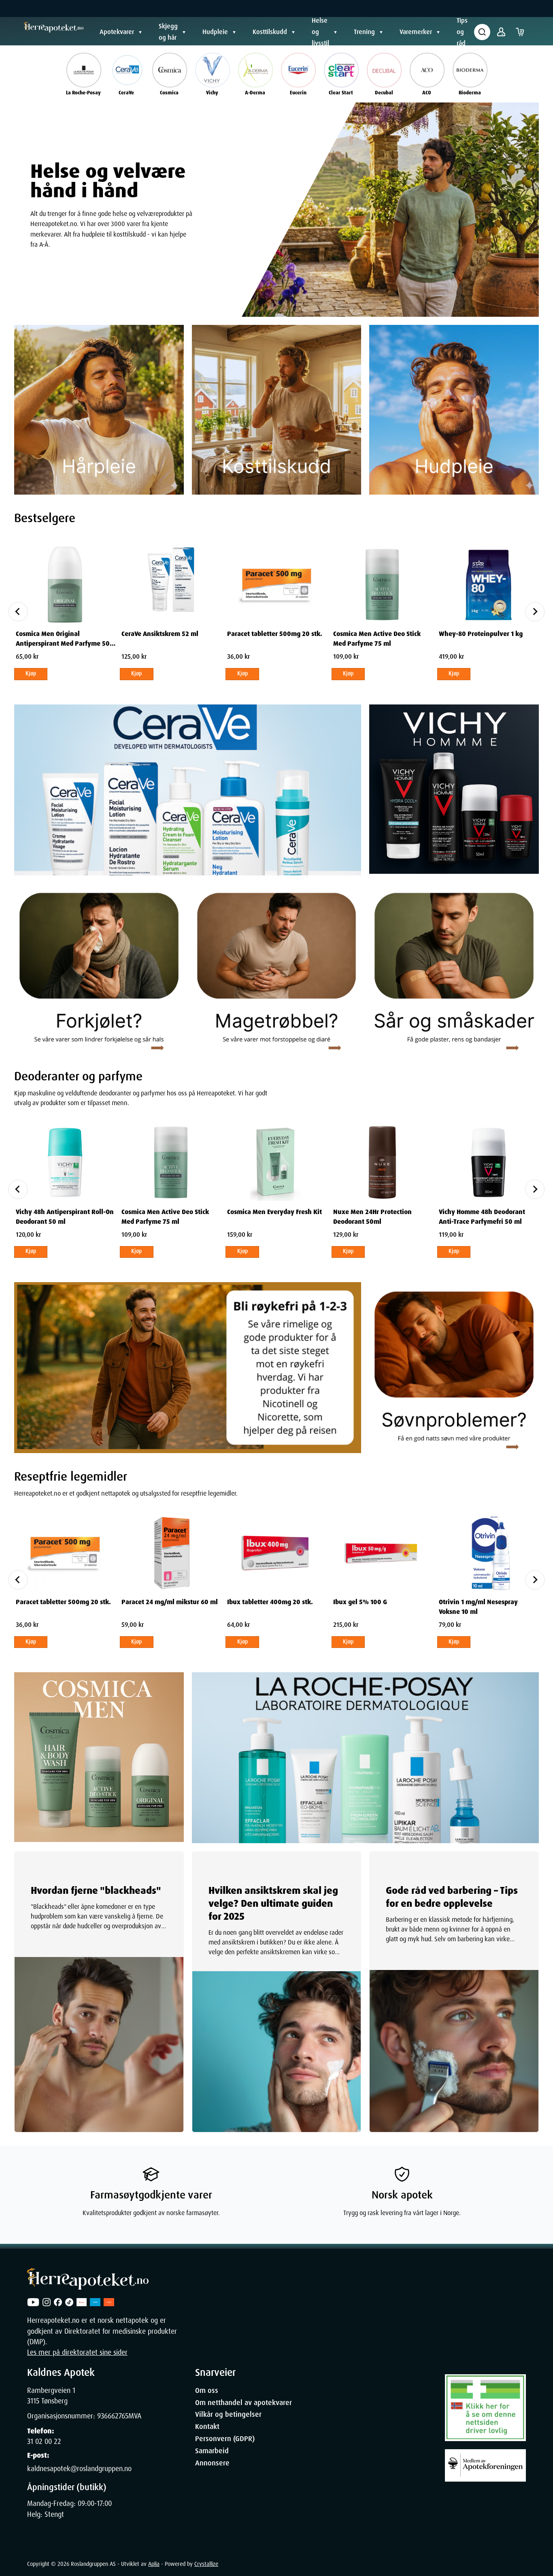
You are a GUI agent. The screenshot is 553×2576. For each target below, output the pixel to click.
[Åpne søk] (482, 32)
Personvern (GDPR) (225, 2439)
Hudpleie (215, 32)
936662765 (113, 2416)
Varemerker (416, 32)
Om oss (207, 2390)
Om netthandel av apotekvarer (244, 2403)
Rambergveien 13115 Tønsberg (51, 2396)
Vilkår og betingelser (228, 2414)
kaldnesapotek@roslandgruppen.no (79, 2469)
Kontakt (207, 2427)
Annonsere (212, 2463)
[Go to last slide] (18, 612)
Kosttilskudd (270, 32)
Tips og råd (462, 32)
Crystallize (206, 2564)
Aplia (154, 2564)
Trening (364, 32)
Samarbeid (212, 2451)
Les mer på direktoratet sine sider (77, 2352)
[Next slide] (535, 612)
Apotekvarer (117, 32)
